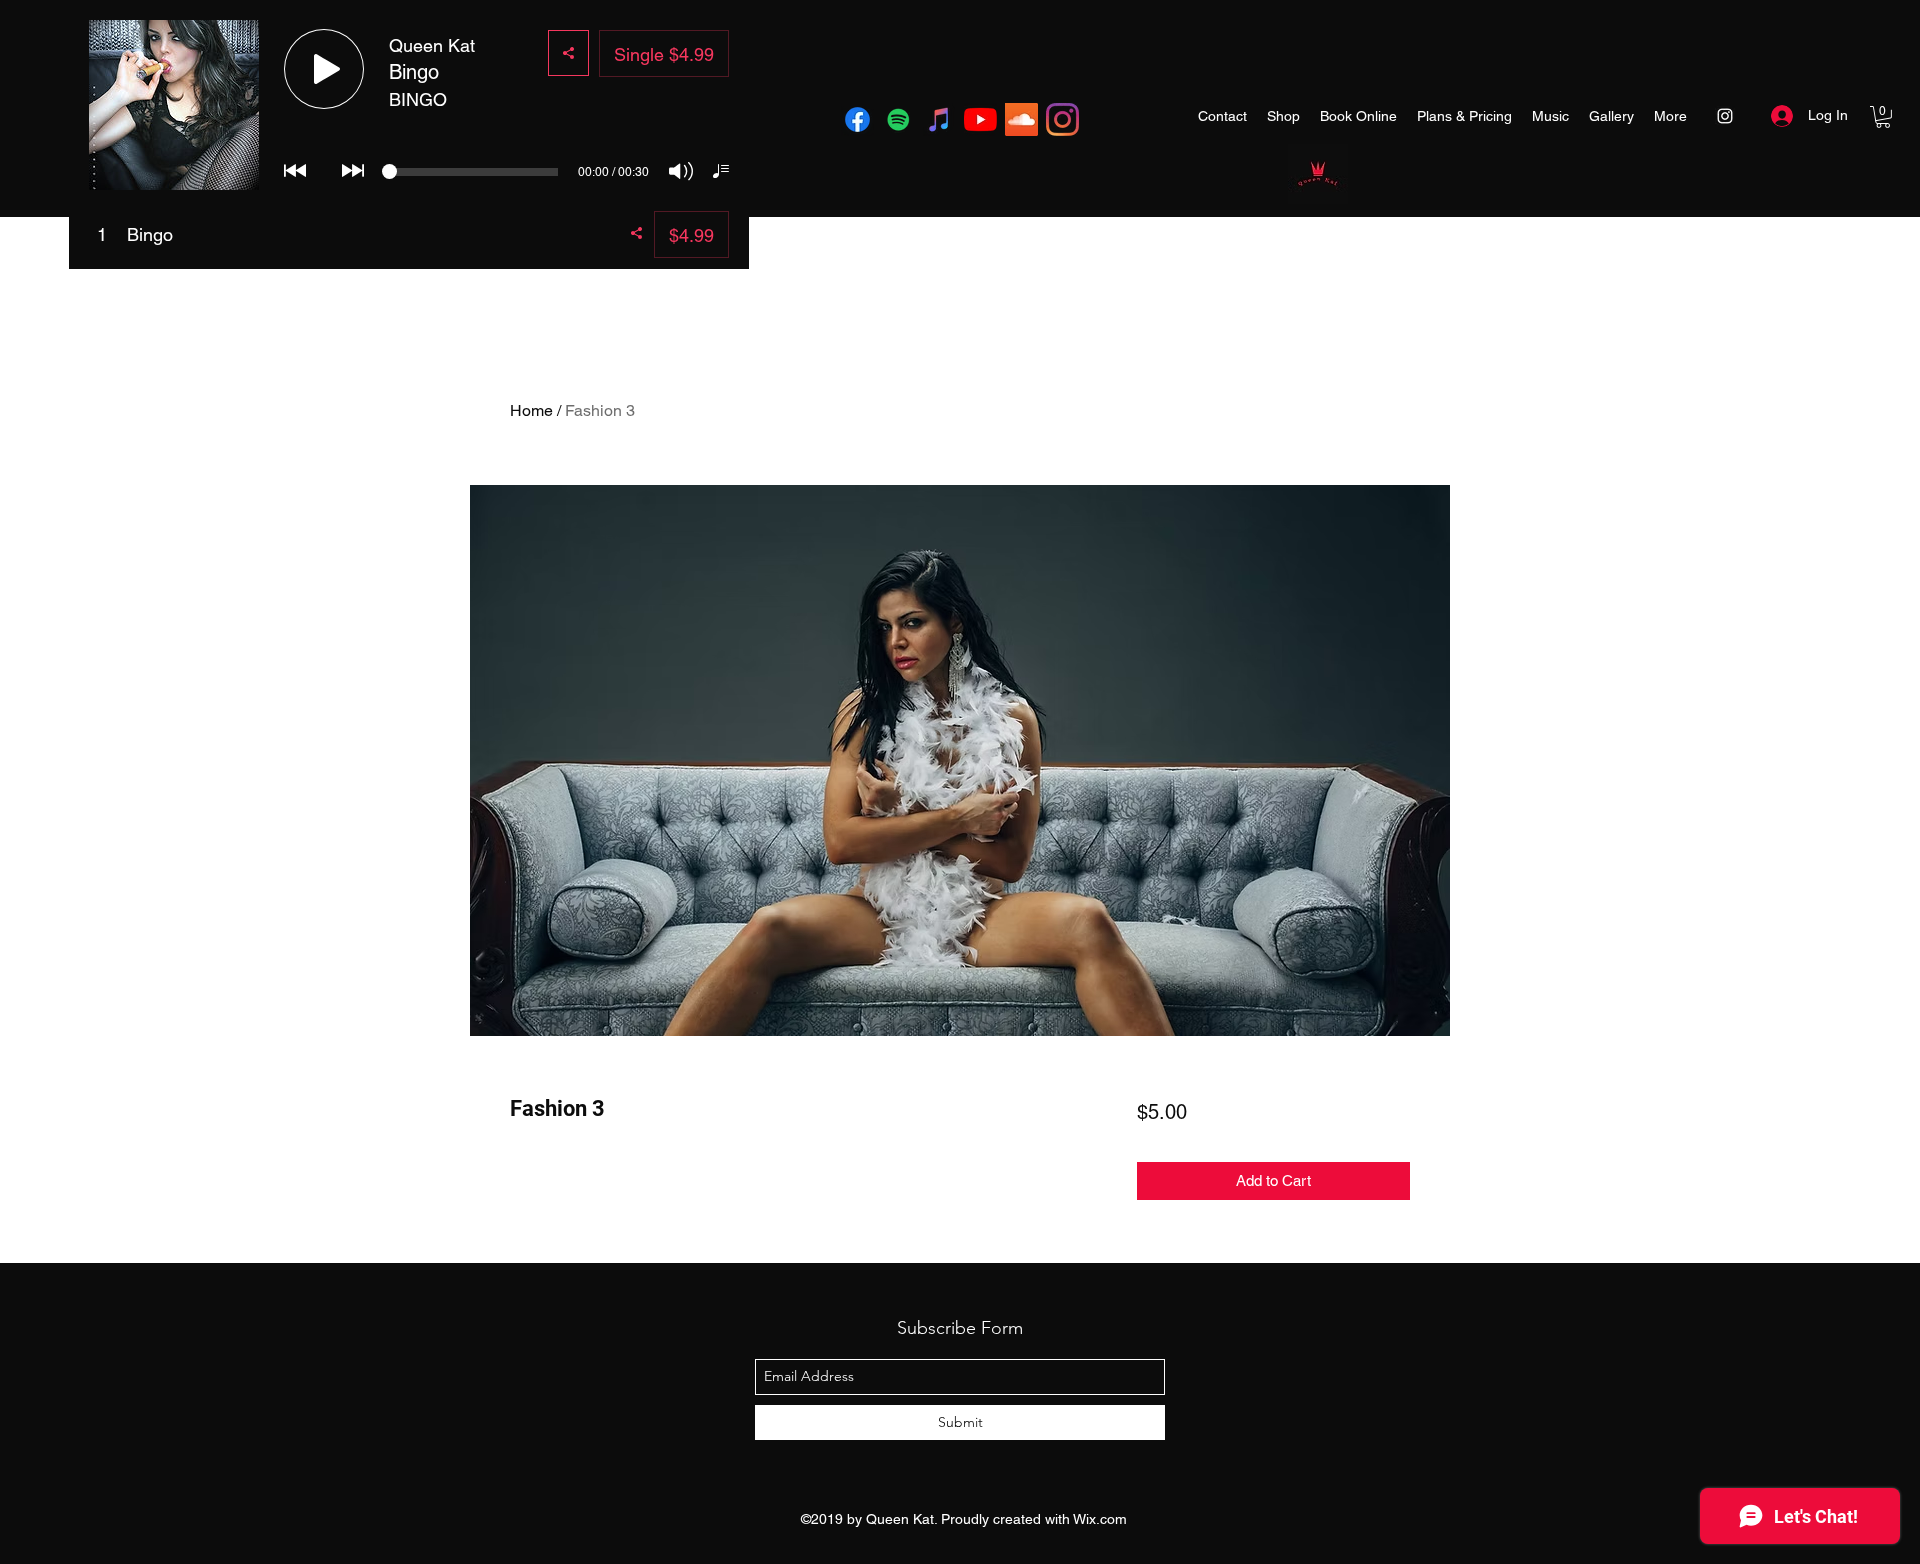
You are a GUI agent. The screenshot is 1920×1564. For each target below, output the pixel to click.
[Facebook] (857, 119)
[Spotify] (898, 119)
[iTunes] (939, 119)
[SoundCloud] (1021, 119)
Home (531, 410)
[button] (1883, 117)
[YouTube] (980, 119)
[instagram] (1062, 119)
